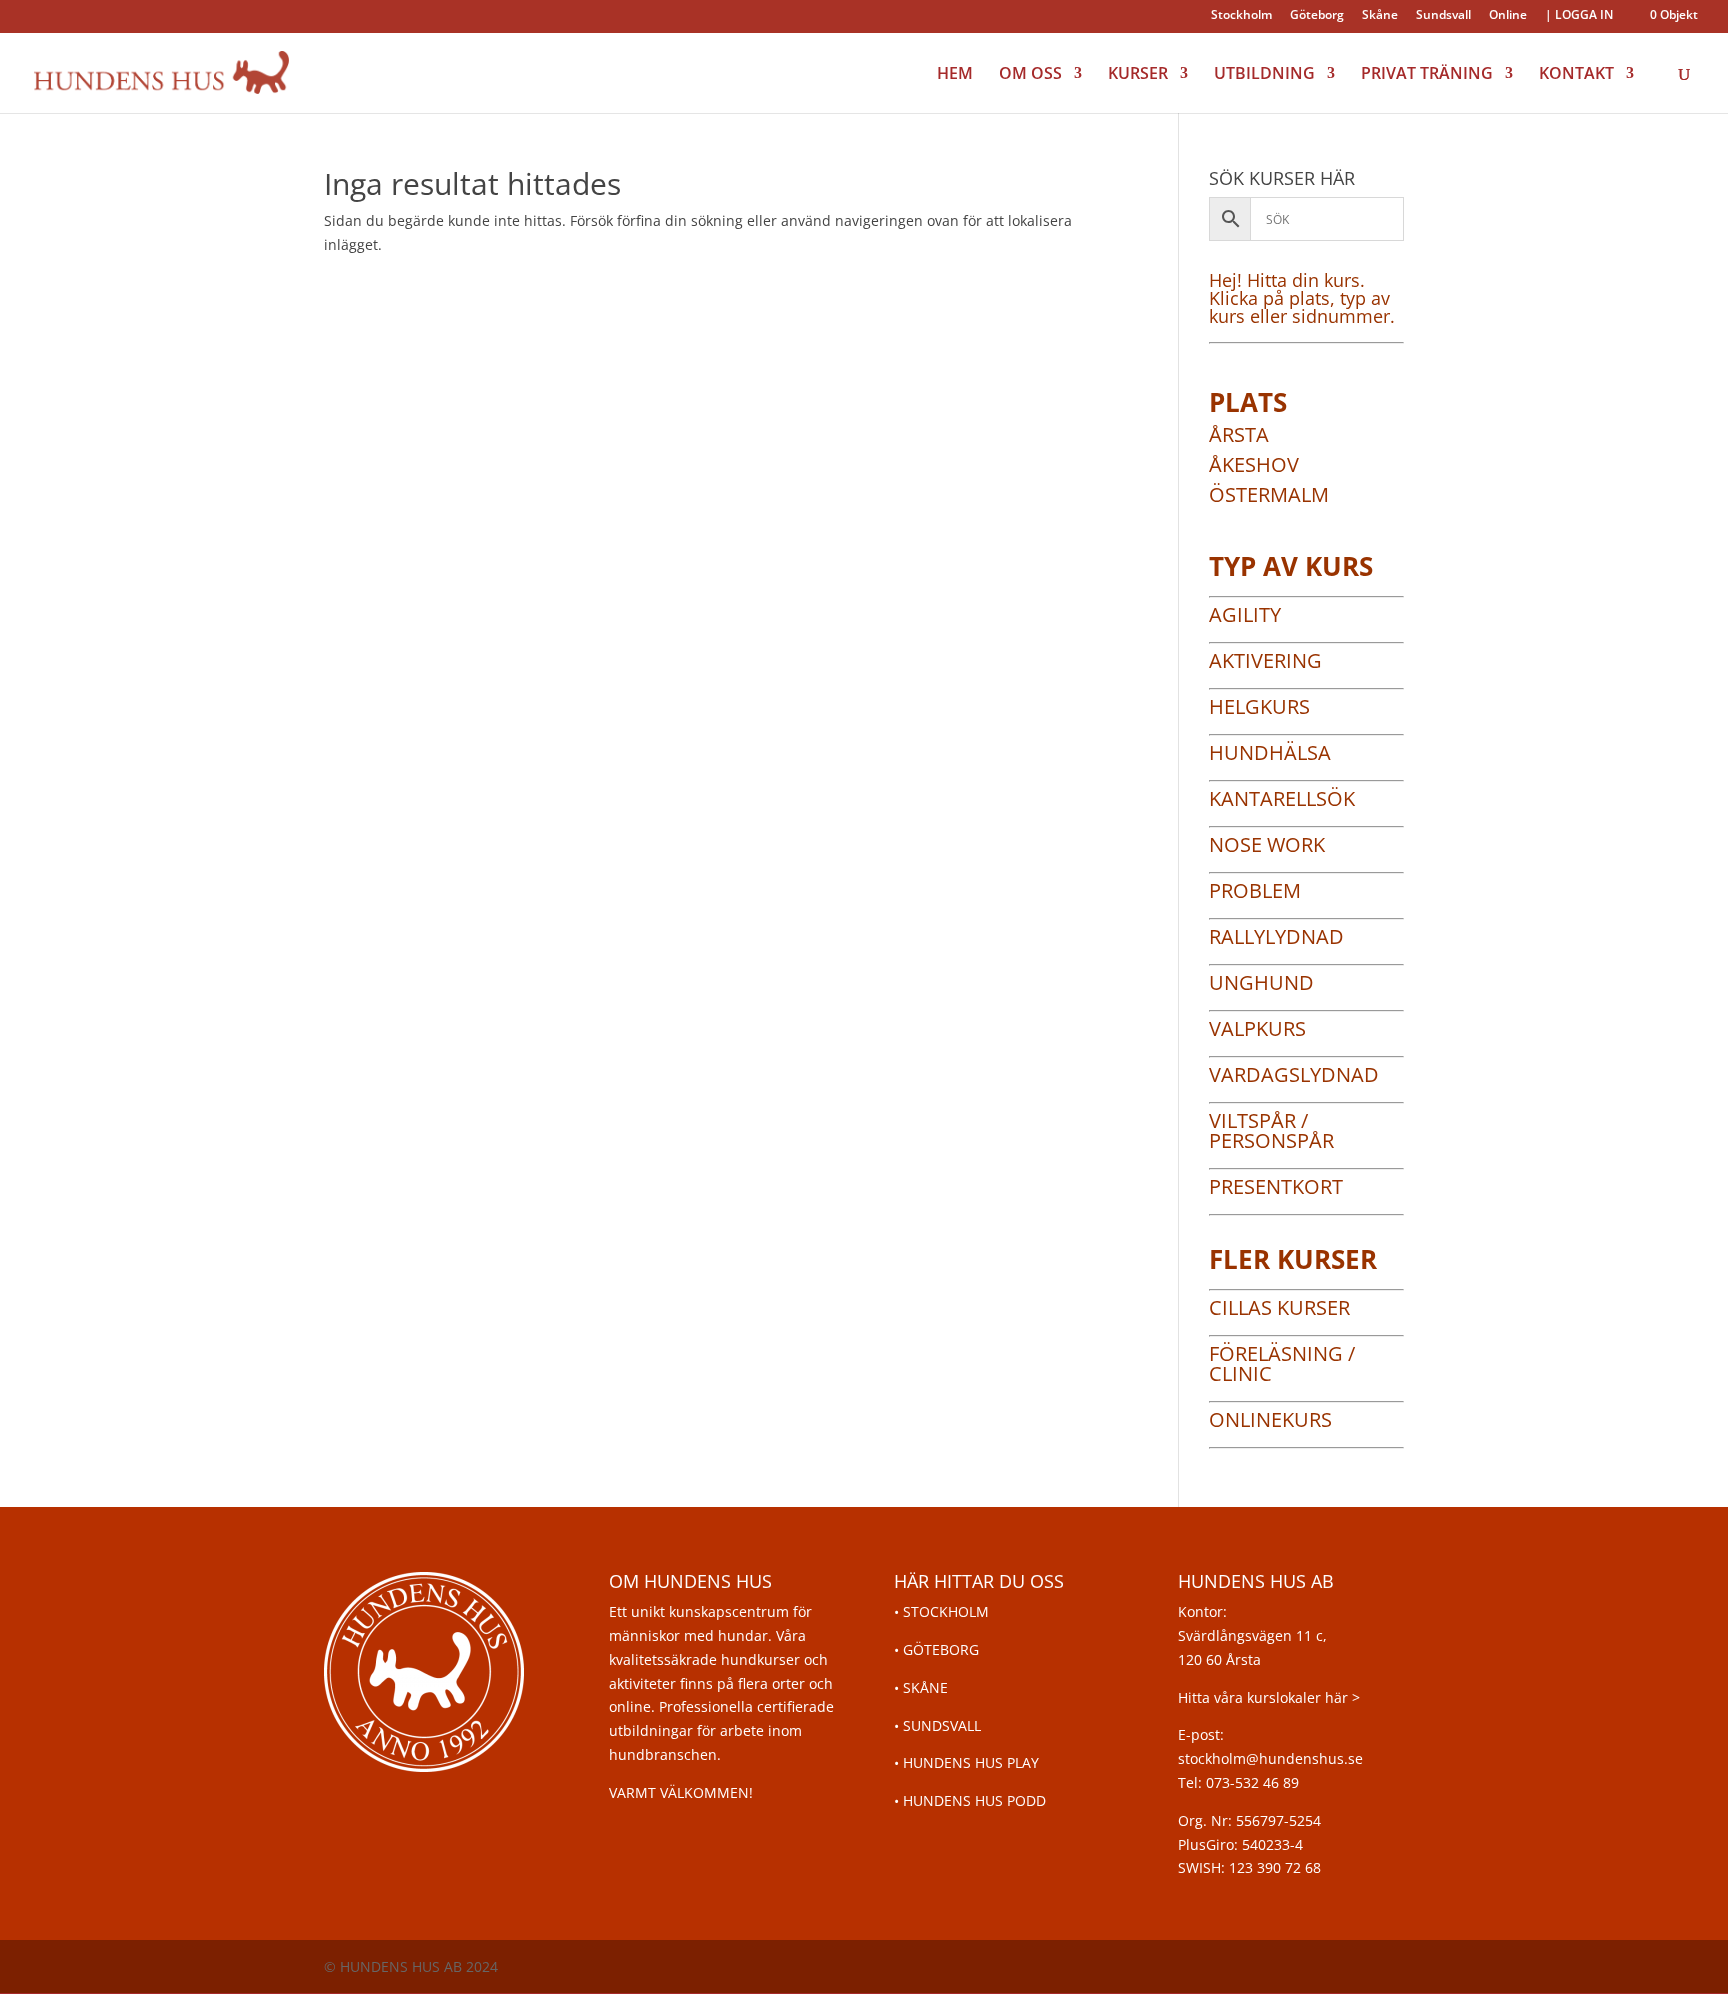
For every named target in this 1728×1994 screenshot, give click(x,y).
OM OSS (1030, 75)
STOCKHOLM (946, 1611)
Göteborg (1317, 16)
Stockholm (1241, 16)
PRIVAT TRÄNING (1427, 75)
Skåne (1380, 16)
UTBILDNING (1264, 75)
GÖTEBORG (941, 1649)
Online (1508, 16)
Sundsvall (1443, 16)
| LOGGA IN (1579, 16)
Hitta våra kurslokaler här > (1269, 1697)
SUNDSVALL (942, 1725)
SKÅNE (925, 1687)
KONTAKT (1576, 75)
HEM (955, 75)
